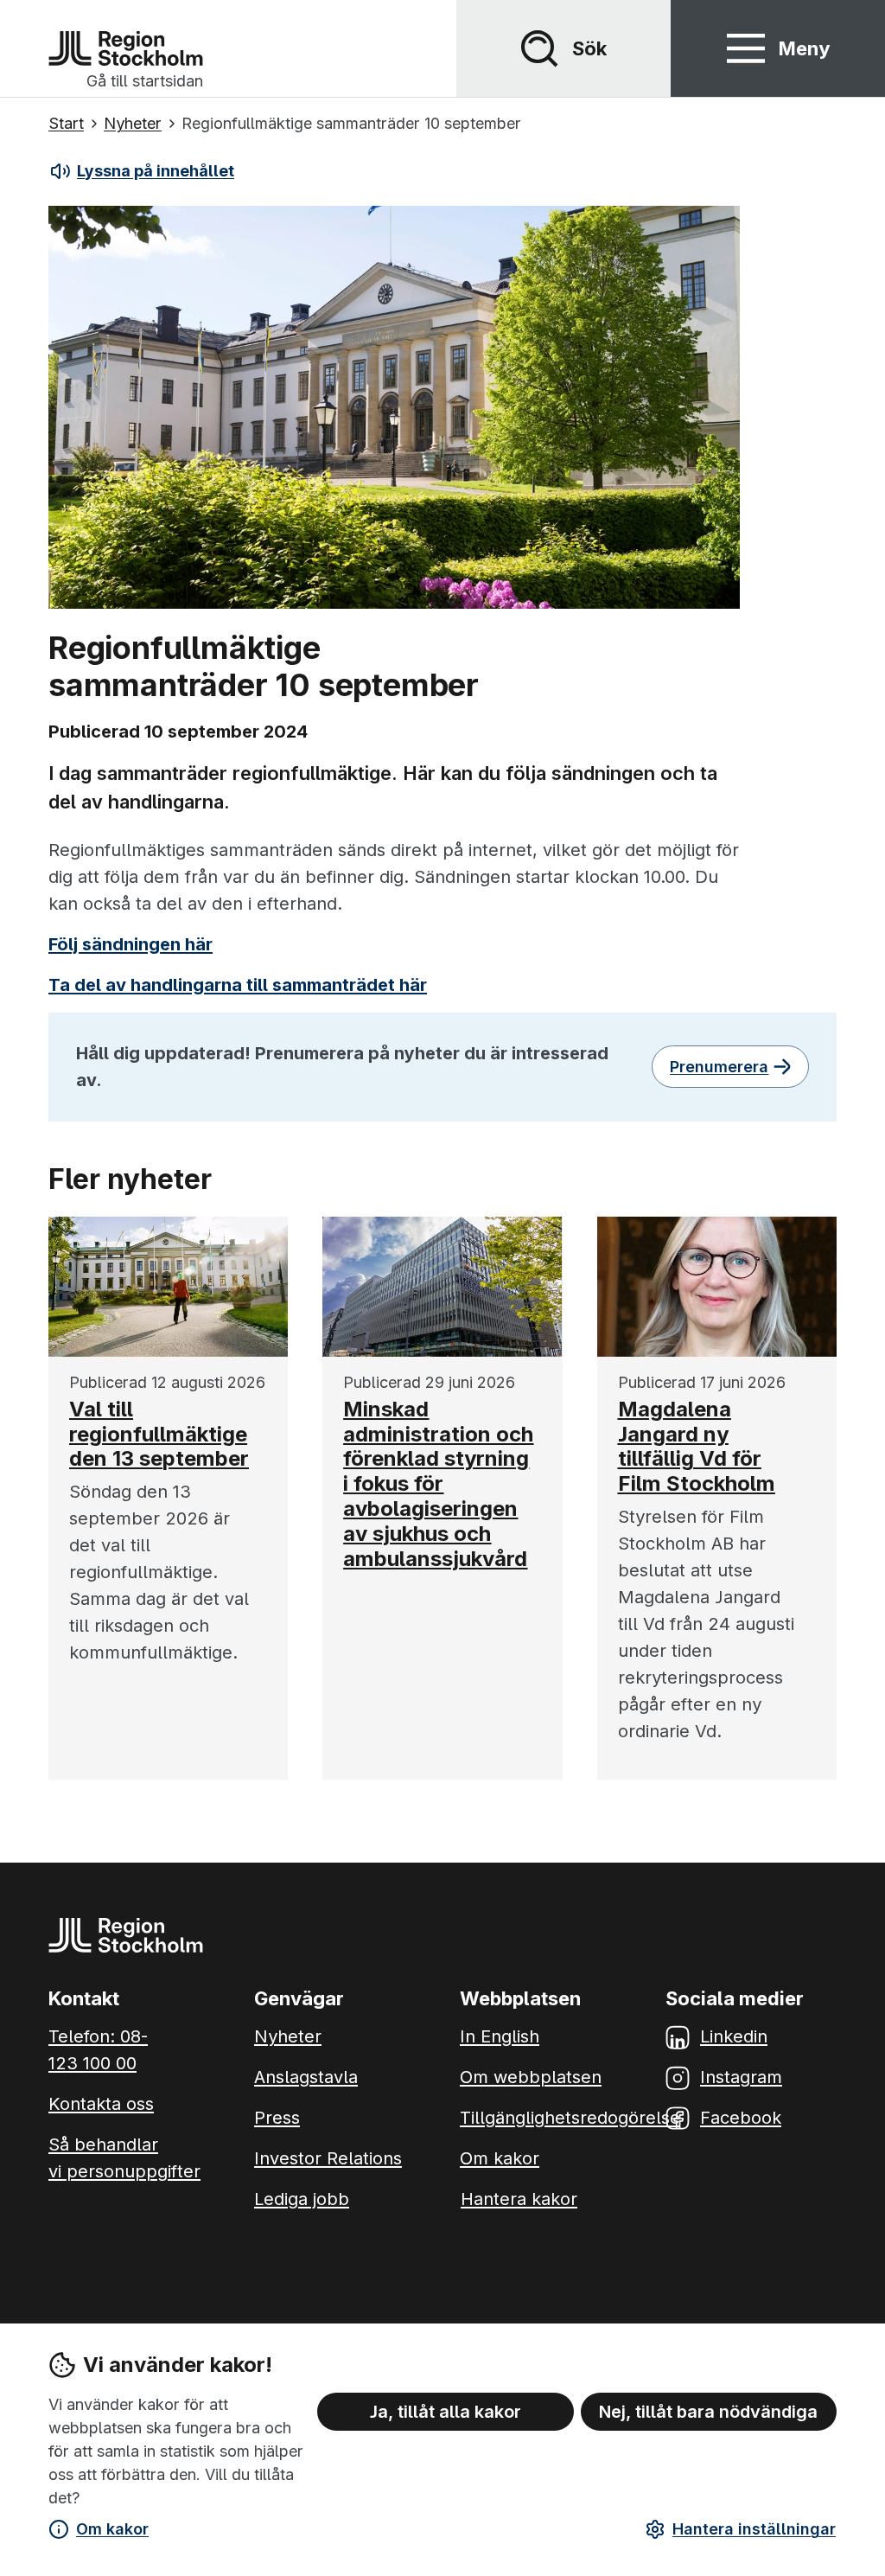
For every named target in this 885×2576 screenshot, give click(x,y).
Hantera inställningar (754, 2529)
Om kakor (112, 2529)
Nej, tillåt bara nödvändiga (708, 2412)
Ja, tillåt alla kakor (446, 2412)
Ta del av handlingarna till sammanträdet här (238, 985)
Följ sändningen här (131, 944)
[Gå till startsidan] (126, 48)
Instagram (741, 2077)
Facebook (741, 2118)
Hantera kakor (519, 2199)
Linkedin (734, 2036)
